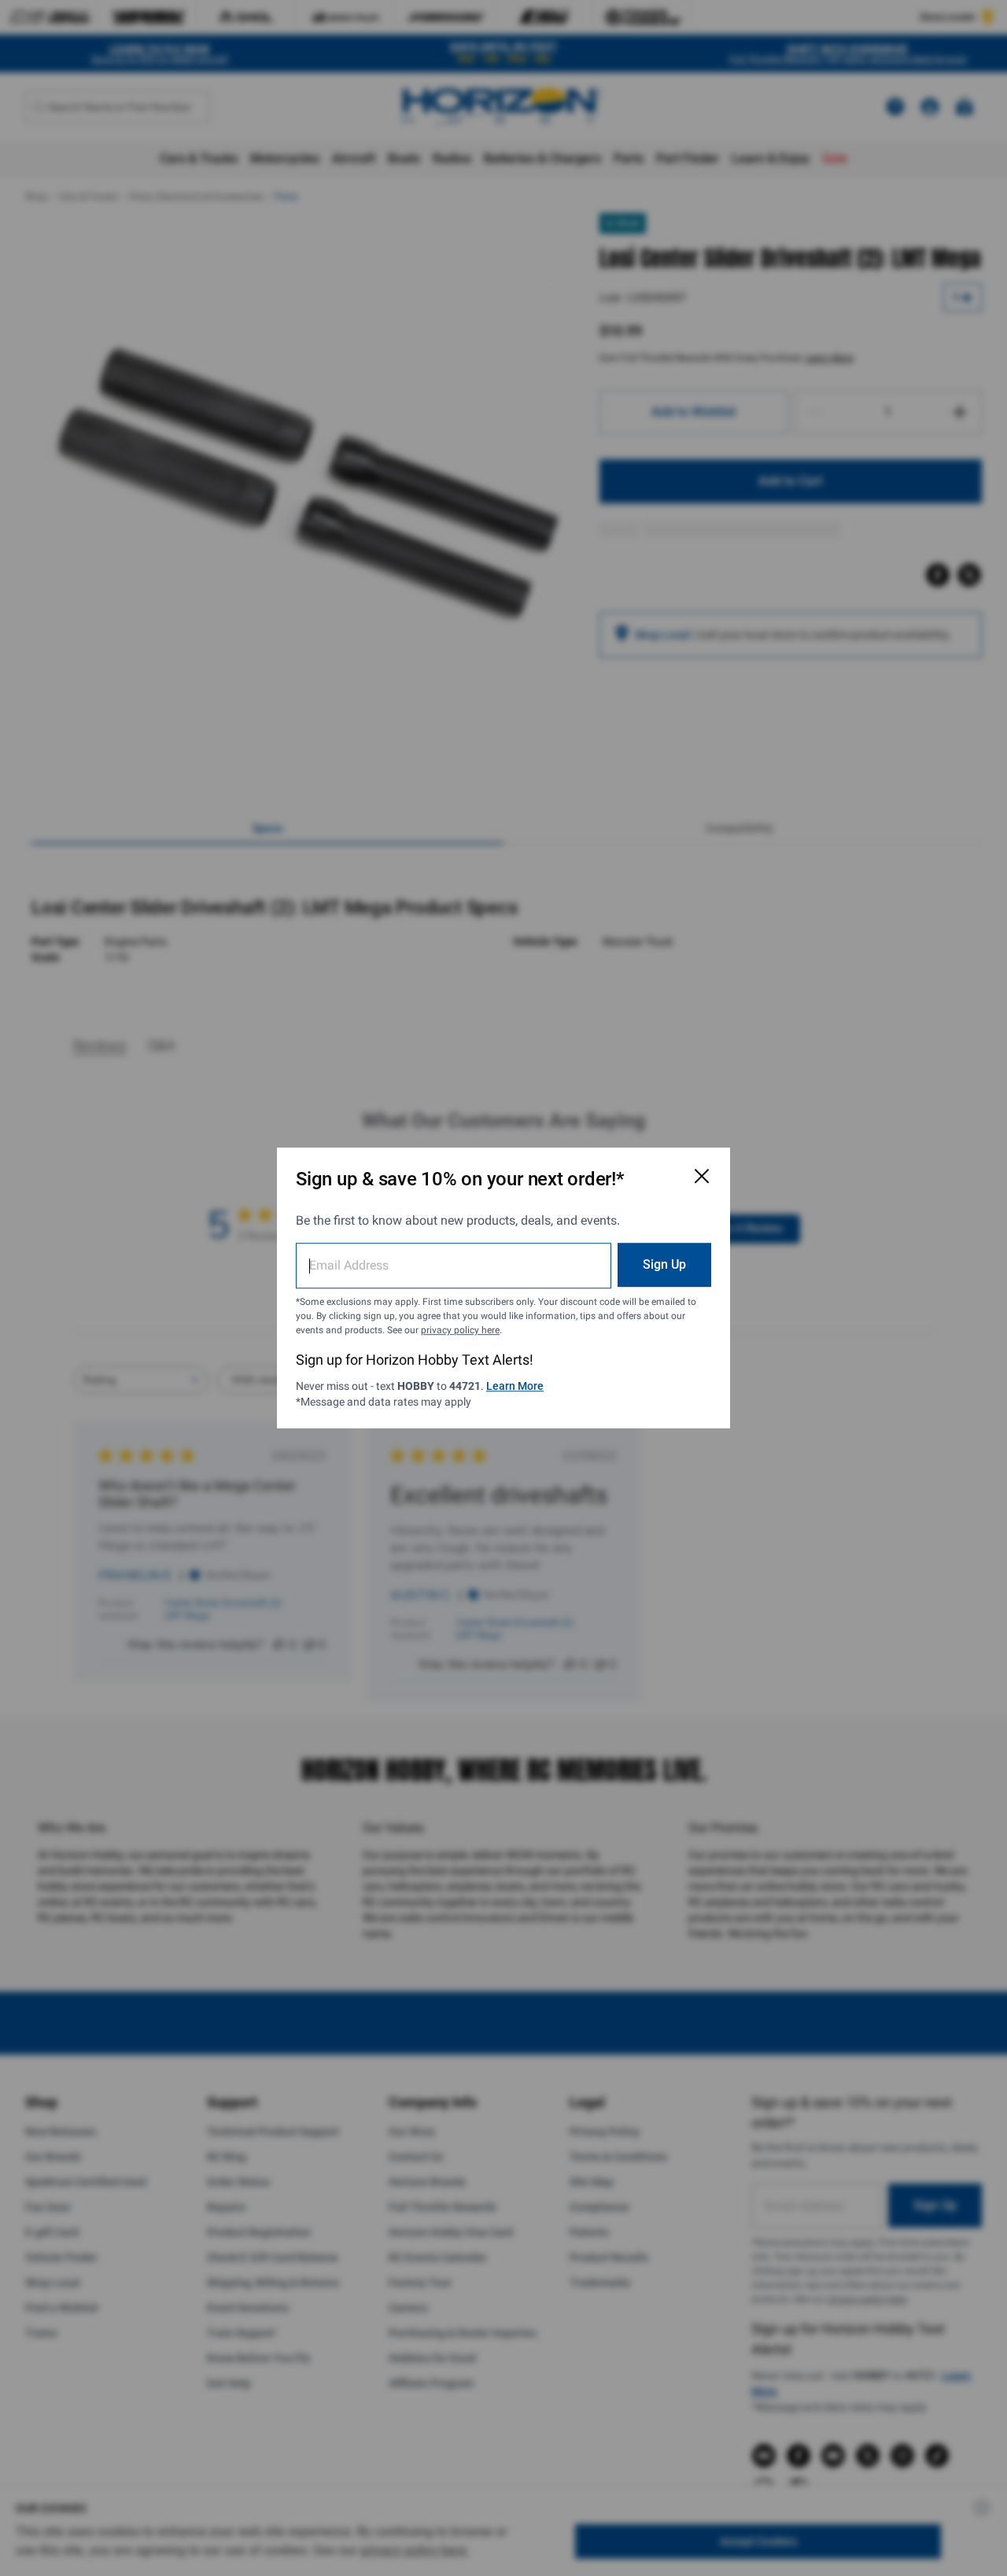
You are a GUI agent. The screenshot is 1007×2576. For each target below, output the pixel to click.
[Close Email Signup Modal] (702, 1176)
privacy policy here (460, 1330)
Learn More (515, 1386)
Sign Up (664, 1264)
